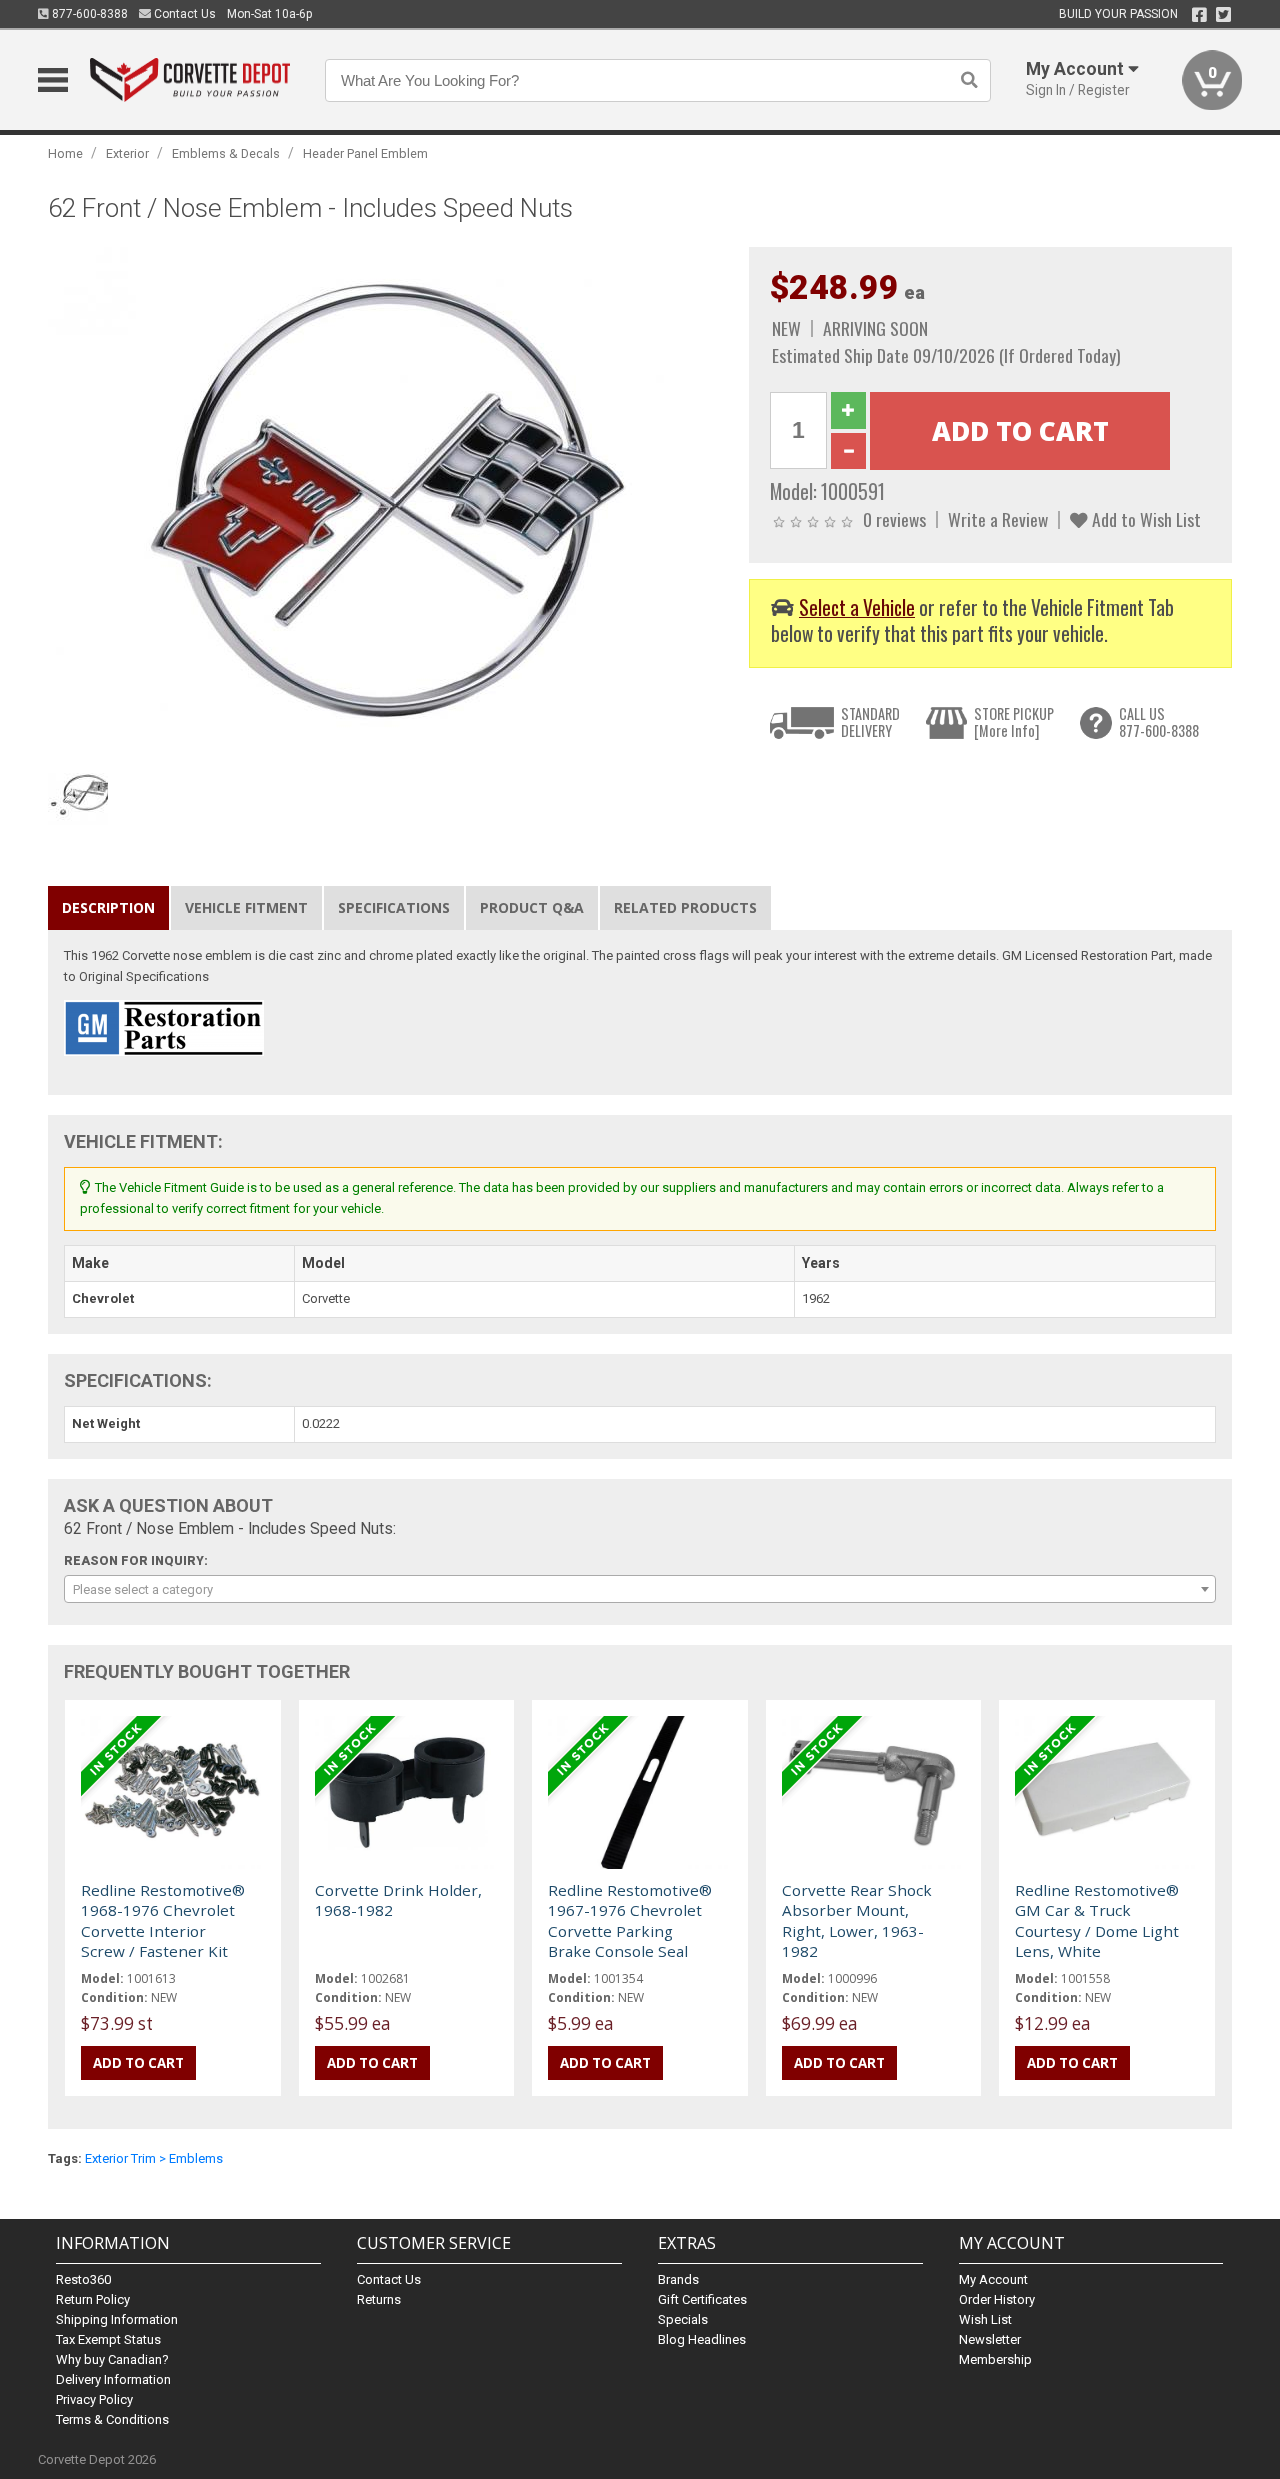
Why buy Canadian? (112, 2359)
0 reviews (894, 519)
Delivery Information (113, 2379)
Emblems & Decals (226, 153)
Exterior (127, 153)
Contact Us (183, 14)
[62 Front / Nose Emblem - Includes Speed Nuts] (388, 500)
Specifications (394, 907)
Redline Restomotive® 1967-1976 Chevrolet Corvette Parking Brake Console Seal (630, 1920)
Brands (678, 2279)
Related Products (685, 907)
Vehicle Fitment (246, 907)
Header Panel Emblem (365, 153)
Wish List (985, 2319)
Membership (995, 2359)
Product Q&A (532, 907)
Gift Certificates (702, 2299)
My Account (993, 2279)
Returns (379, 2299)
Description (108, 907)
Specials (683, 2319)
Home (65, 153)
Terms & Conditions (112, 2419)
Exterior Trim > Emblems (154, 2158)
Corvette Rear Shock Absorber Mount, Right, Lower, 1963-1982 (857, 1920)
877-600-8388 (88, 14)
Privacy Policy (94, 2399)
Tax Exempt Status (108, 2339)
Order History (997, 2299)
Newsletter (990, 2339)
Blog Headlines (702, 2339)
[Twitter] (1223, 15)
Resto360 (83, 2279)
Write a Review (998, 519)
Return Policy (93, 2299)
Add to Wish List (1144, 519)
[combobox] (639, 1589)
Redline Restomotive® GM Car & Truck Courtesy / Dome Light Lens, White (1097, 1920)
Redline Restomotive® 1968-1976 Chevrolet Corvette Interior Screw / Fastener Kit (163, 1920)
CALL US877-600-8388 (1159, 722)
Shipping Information (117, 2319)
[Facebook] (1199, 15)
